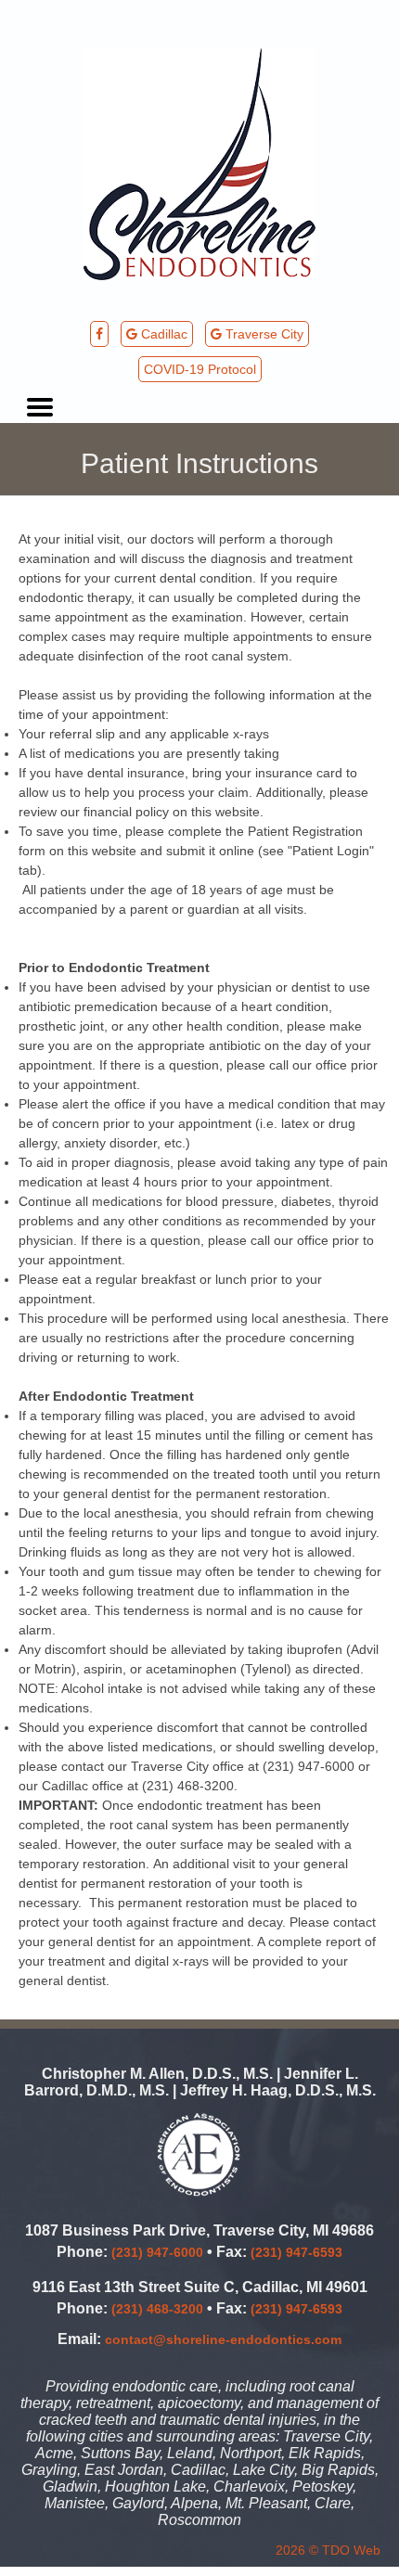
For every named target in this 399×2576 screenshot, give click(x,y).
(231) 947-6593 (296, 2252)
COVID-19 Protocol (200, 369)
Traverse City (263, 334)
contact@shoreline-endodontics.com (223, 2339)
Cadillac (162, 334)
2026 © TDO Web (328, 2550)
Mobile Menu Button (40, 407)
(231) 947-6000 (157, 2252)
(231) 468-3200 (157, 2309)
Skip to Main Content (61, 7)
